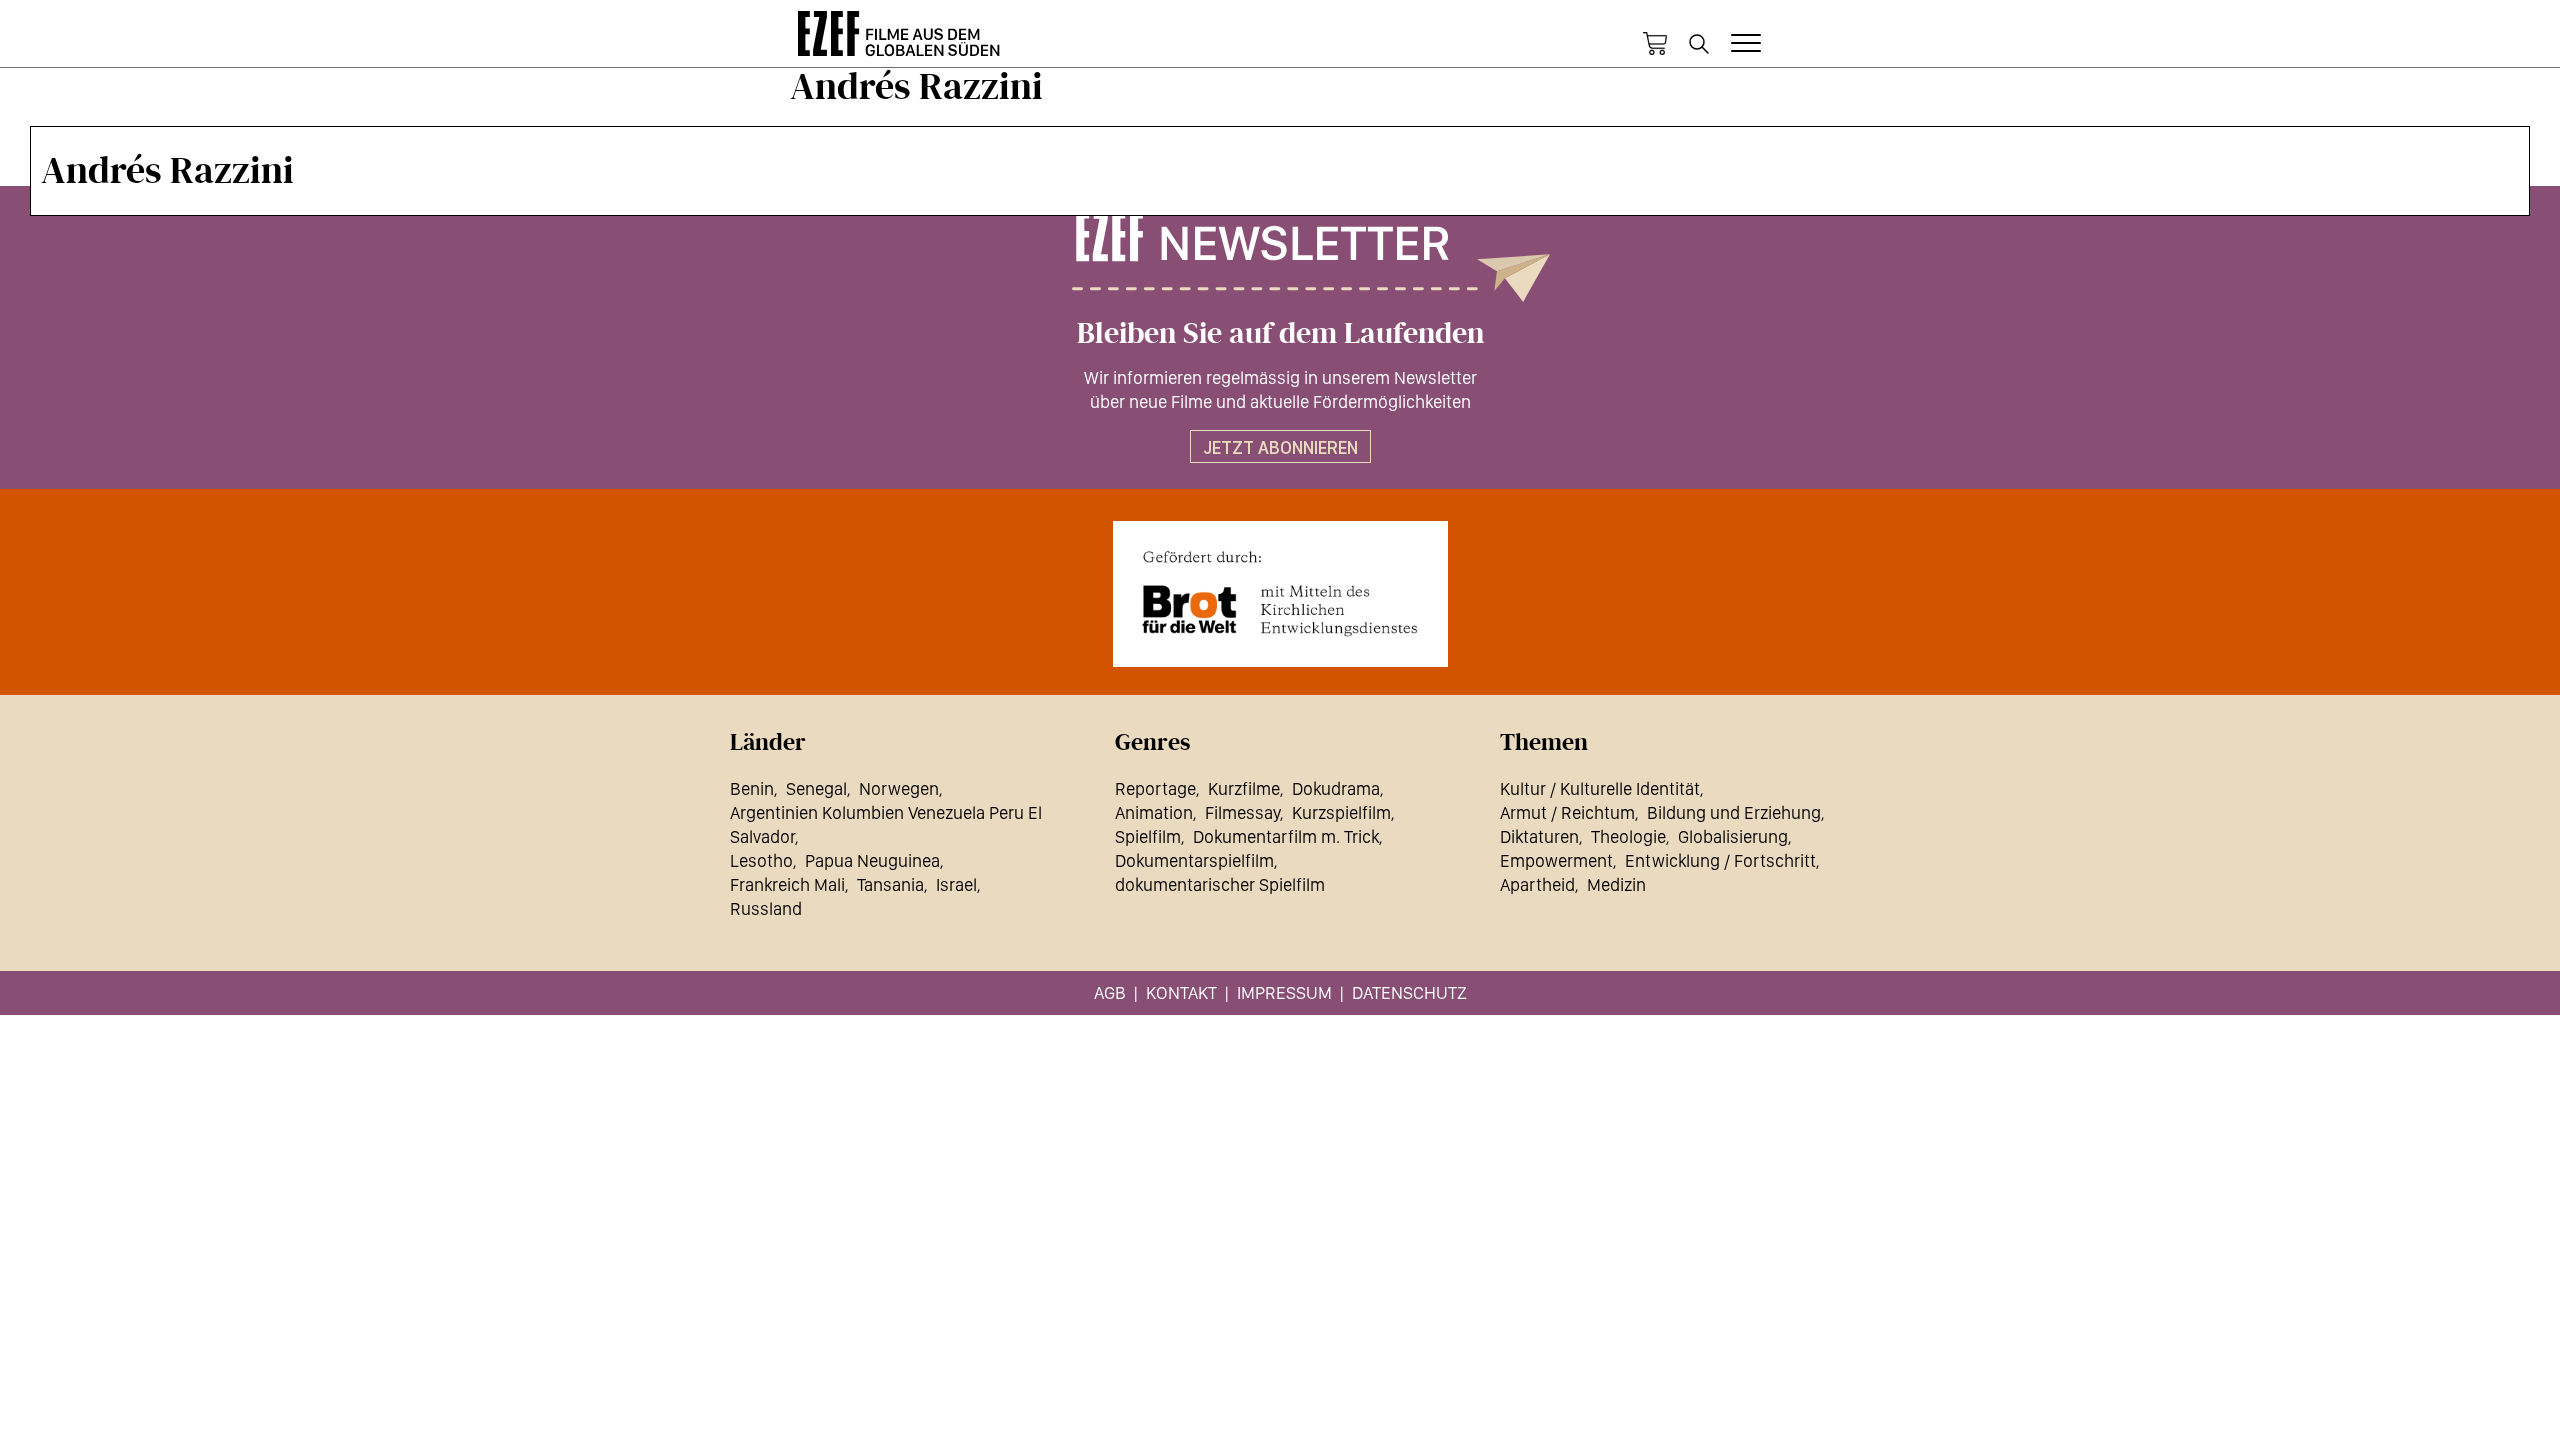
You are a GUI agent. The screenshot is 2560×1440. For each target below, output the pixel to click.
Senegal (816, 788)
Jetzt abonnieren (1280, 447)
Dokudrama (1336, 788)
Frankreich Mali (787, 884)
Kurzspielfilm (1341, 812)
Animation (1154, 812)
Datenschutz (1409, 992)
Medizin (1616, 884)
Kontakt (1181, 992)
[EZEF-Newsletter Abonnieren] (1280, 257)
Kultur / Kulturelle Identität (1600, 788)
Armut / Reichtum (1567, 812)
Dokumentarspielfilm (1194, 860)
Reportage (1155, 788)
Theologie (1628, 836)
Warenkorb (1655, 44)
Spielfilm (1148, 836)
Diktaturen (1539, 836)
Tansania (890, 884)
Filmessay (1242, 812)
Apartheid (1537, 884)
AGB (1110, 992)
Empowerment (1556, 860)
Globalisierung (1733, 836)
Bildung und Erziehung (1734, 812)
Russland (766, 908)
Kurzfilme (1244, 788)
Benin (752, 788)
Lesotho (761, 860)
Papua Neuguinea (872, 860)
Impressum (1284, 992)
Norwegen (899, 788)
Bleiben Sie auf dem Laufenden (1280, 334)
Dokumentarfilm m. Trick (1286, 836)
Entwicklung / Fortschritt (1720, 860)
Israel (956, 884)
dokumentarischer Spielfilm (1220, 884)
